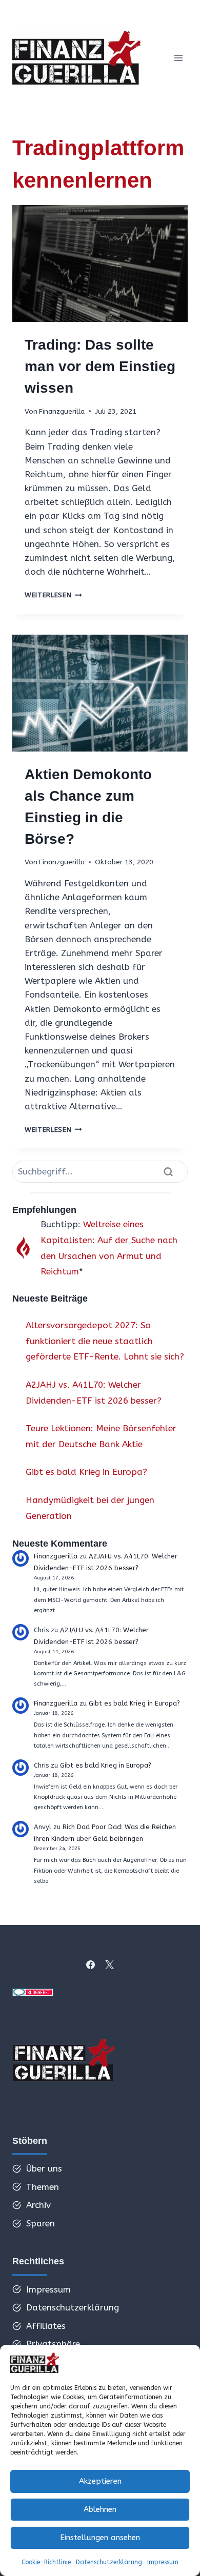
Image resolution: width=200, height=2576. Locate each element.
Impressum (163, 2562)
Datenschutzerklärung (109, 2562)
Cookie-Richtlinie (46, 2562)
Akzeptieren (100, 2481)
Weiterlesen (53, 595)
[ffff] (64, 2063)
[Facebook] (91, 1964)
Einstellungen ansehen (100, 2538)
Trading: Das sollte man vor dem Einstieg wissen (100, 366)
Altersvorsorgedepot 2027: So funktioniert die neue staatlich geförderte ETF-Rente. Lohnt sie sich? (105, 1341)
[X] (109, 1964)
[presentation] (100, 263)
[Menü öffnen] (178, 58)
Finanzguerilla (62, 411)
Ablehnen (100, 2509)
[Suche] (168, 1172)
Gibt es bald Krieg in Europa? (86, 1472)
